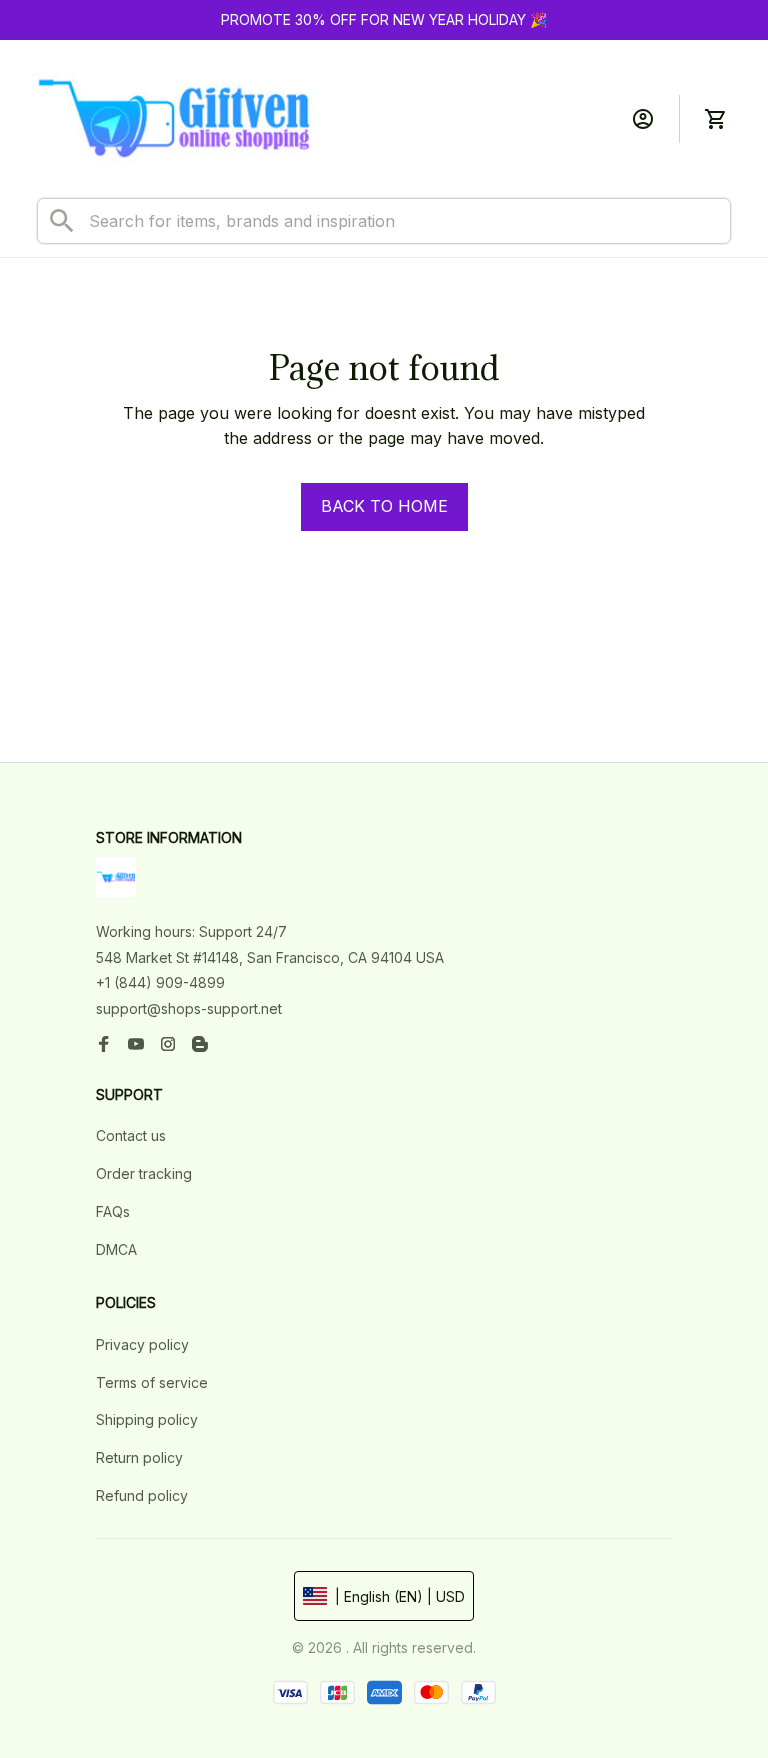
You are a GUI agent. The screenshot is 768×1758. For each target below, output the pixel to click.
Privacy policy (142, 1344)
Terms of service (152, 1382)
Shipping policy (147, 1419)
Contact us (131, 1135)
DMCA (116, 1249)
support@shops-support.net (189, 1008)
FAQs (113, 1211)
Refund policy (142, 1495)
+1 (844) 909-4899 (160, 982)
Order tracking (144, 1173)
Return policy (139, 1457)
